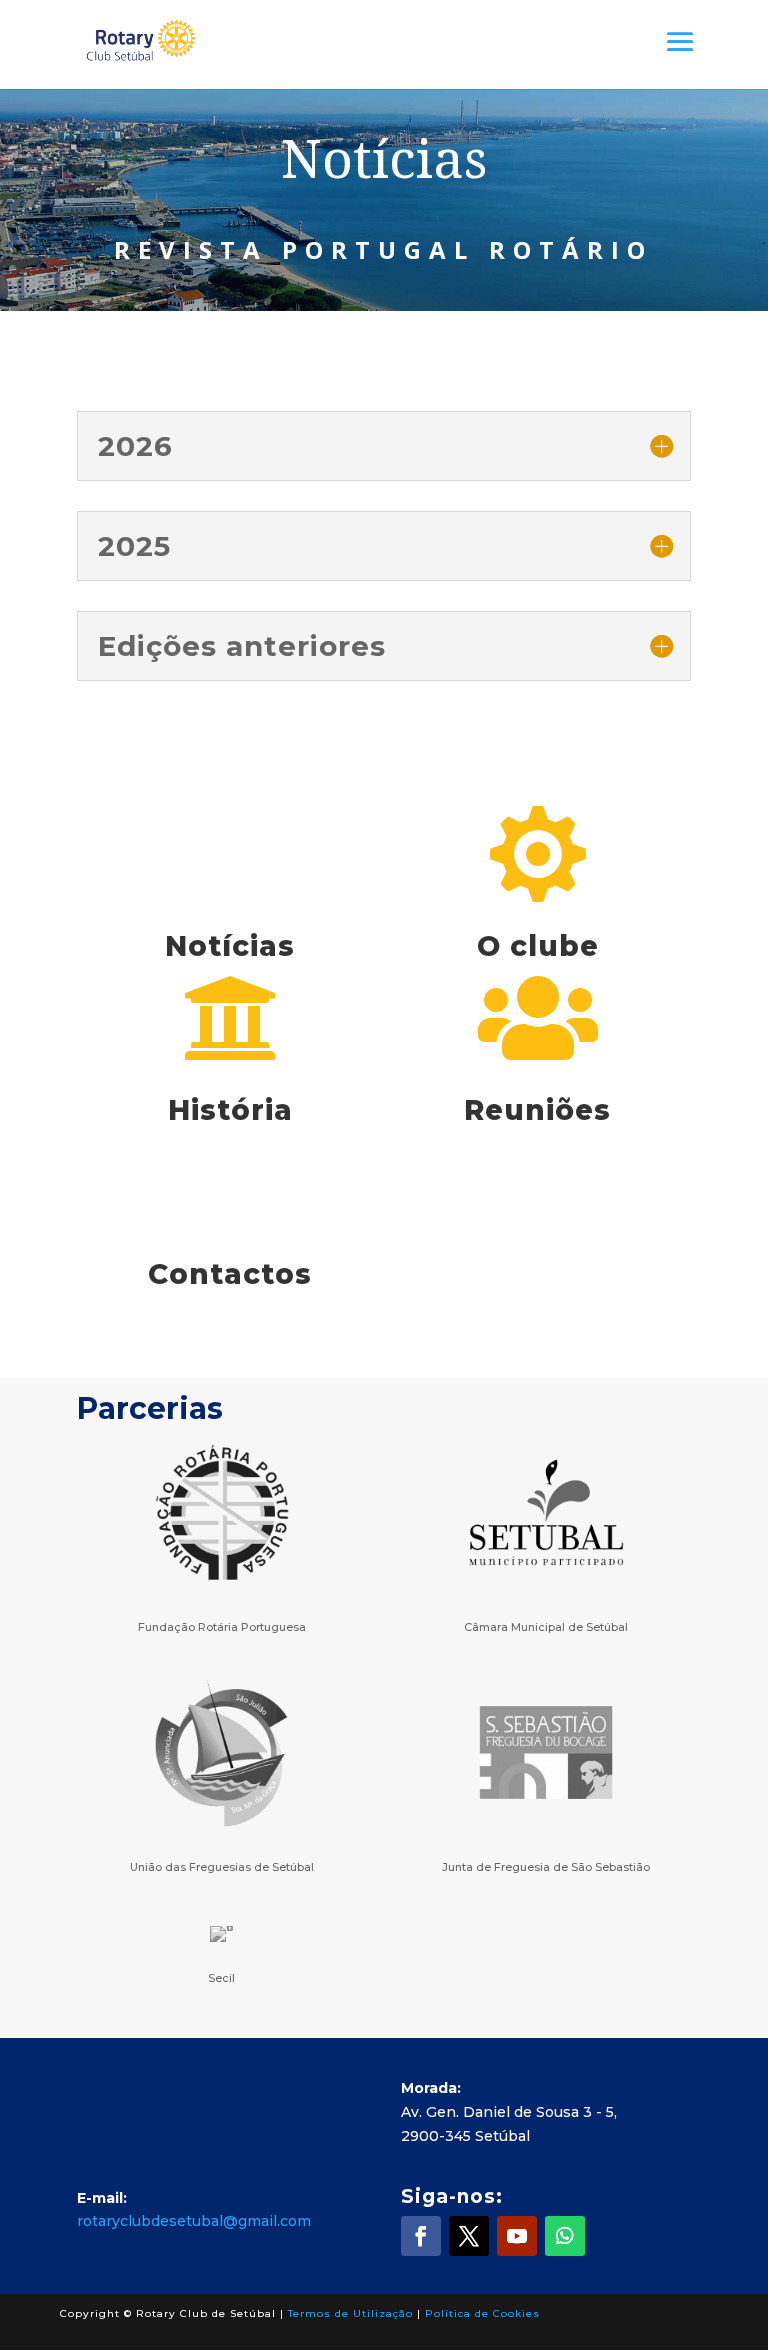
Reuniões (537, 1110)
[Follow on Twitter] (469, 2236)
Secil (221, 1978)
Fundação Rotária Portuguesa (222, 1627)
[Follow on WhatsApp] (565, 2236)
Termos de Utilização (350, 2313)
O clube (538, 946)
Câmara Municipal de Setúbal (546, 1627)
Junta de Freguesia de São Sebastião (546, 1867)
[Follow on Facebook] (421, 2236)
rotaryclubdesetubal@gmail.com (194, 2221)
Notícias (230, 946)
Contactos (230, 1274)
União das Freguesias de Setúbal (222, 1867)
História (230, 1110)
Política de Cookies (482, 2313)
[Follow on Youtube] (517, 2236)
